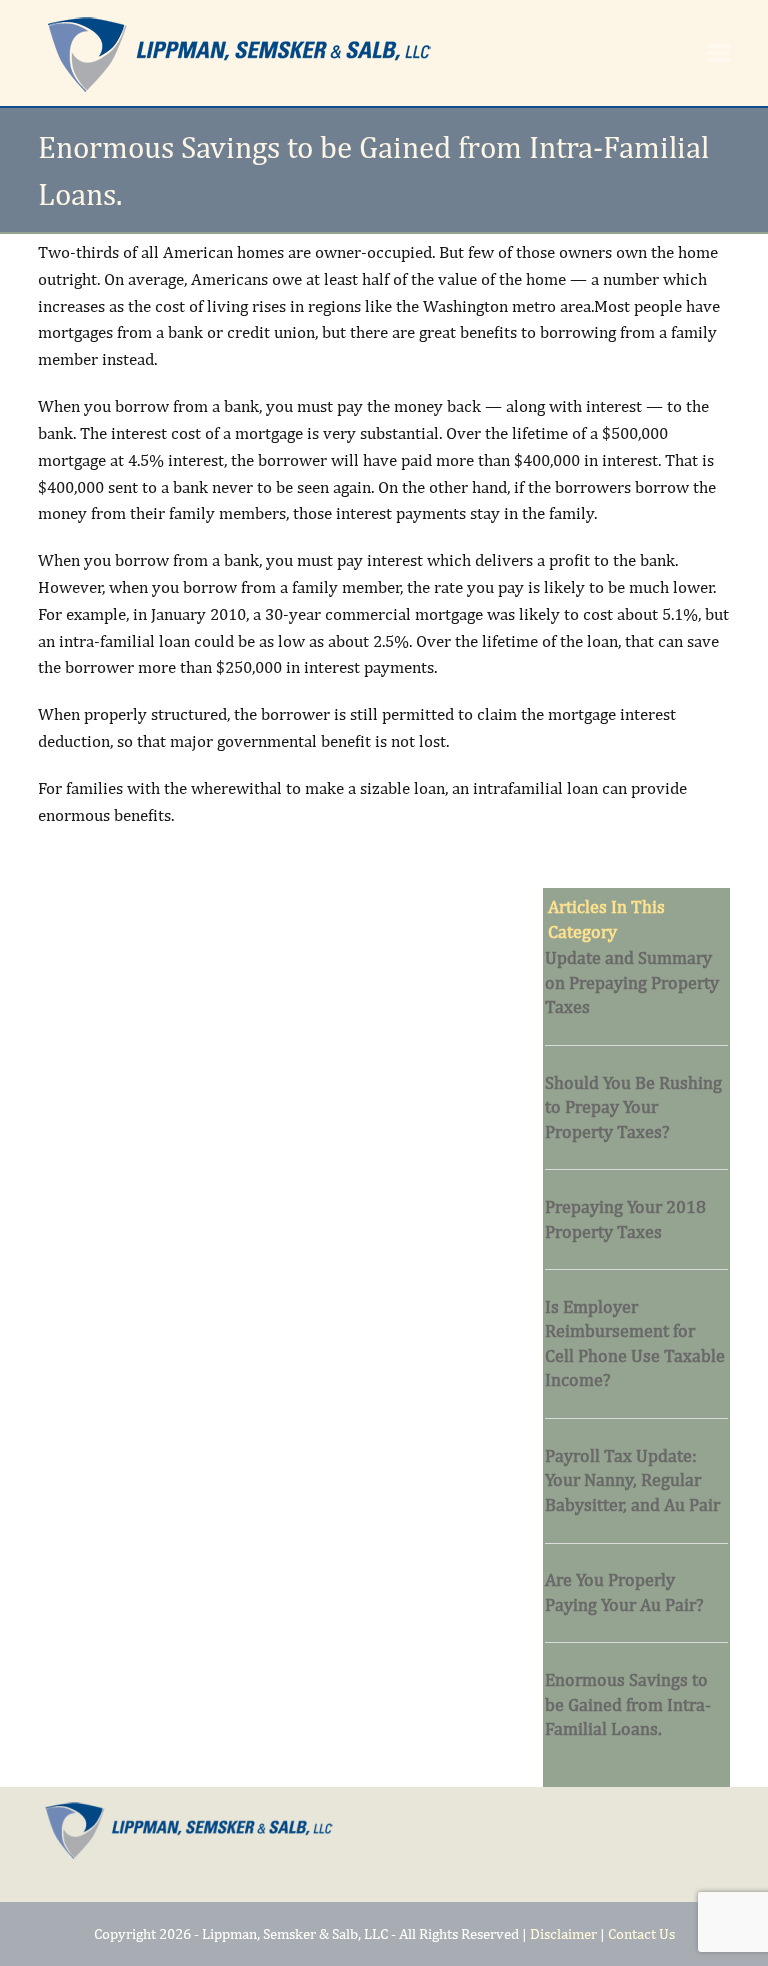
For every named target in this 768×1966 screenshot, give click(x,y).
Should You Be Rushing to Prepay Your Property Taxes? (633, 1107)
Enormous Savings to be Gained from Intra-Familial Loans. (628, 1704)
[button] (719, 53)
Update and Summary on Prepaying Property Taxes (632, 982)
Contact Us (641, 1933)
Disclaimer (563, 1933)
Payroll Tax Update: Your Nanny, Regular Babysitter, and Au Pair (632, 1480)
